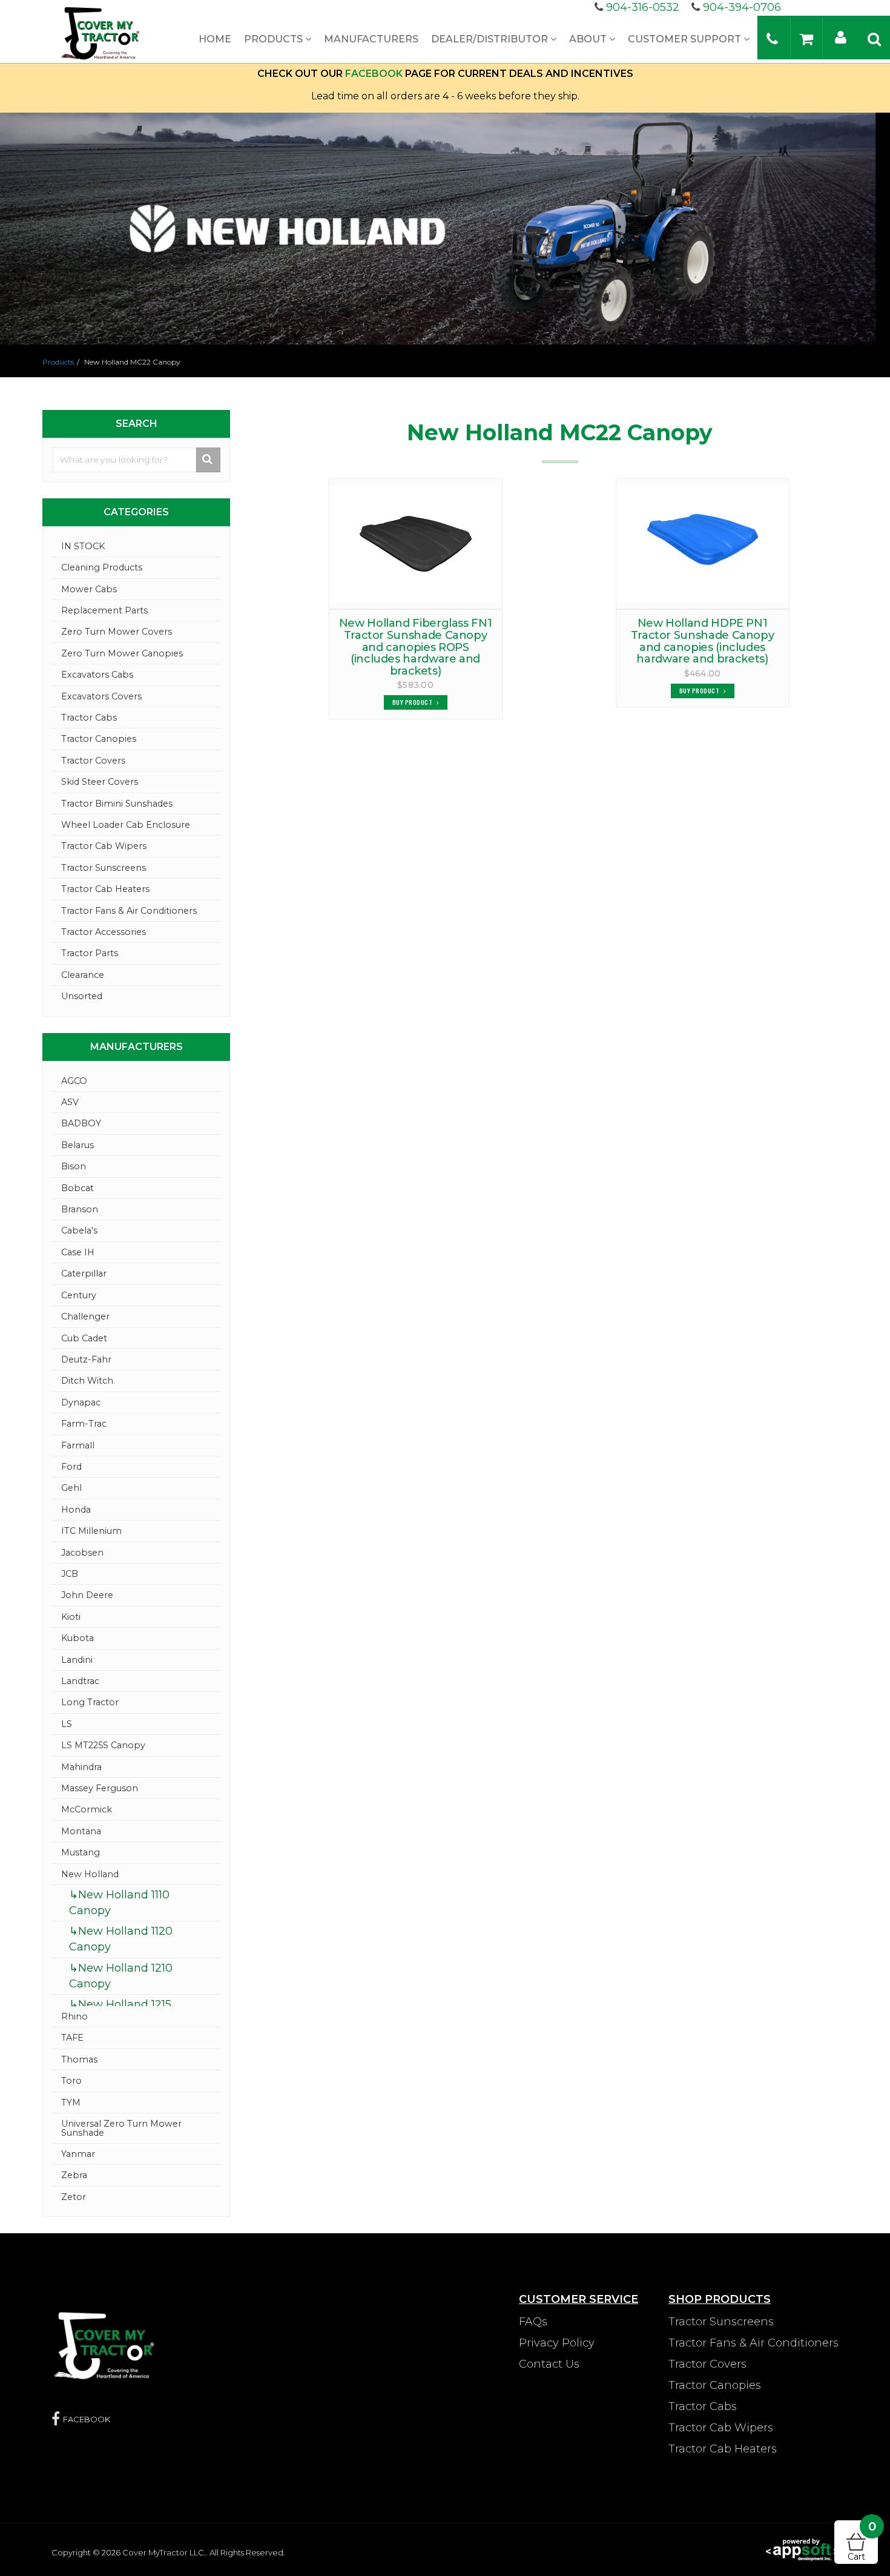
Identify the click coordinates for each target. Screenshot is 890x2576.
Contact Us (549, 2364)
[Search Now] (209, 460)
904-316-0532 (643, 7)
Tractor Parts (90, 953)
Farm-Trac (84, 1424)
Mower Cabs (89, 589)
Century (79, 1295)
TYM (71, 2102)
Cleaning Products (102, 567)
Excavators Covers (101, 696)
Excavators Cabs (97, 675)
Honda (76, 1510)
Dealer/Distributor (491, 39)
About (589, 39)
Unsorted (82, 996)
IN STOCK (83, 546)
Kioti (71, 1617)
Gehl (71, 1488)
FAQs (533, 2322)
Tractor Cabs (89, 718)
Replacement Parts (104, 610)
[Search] (874, 38)
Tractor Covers (93, 761)
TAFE (72, 2038)
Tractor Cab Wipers (104, 846)
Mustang (81, 1852)
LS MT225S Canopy (103, 1745)
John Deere (87, 1595)
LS (67, 1724)
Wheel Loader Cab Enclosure (126, 825)
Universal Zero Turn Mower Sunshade (121, 2128)
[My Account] (841, 37)
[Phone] (772, 38)
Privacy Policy (557, 2343)
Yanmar (78, 2154)
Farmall (78, 1445)
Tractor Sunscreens (104, 868)
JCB (70, 1574)
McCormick (87, 1809)
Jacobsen (82, 1553)
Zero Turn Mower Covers (117, 632)
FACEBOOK (374, 74)
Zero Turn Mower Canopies (122, 653)
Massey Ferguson (100, 1788)
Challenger (85, 1316)
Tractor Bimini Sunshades (117, 804)
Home (215, 39)
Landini (77, 1660)
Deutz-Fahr (86, 1359)
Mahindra (81, 1767)
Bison (74, 1166)
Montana (81, 1831)
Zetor (74, 2197)
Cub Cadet (84, 1338)
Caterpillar (84, 1273)
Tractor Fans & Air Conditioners (129, 911)
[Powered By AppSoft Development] (802, 2549)
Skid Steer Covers (100, 782)
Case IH (78, 1252)
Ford (71, 1467)
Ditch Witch (87, 1381)
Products (275, 39)
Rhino (74, 2016)
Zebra (74, 2175)
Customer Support (686, 39)
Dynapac (81, 1402)
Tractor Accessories (104, 932)
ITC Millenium (91, 1531)
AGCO (74, 1081)
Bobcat (77, 1188)
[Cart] (806, 38)
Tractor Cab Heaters (105, 889)
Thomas (79, 2059)
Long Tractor (90, 1702)
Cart (862, 2541)
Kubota (77, 1638)
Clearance (83, 975)
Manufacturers (371, 39)
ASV (70, 1102)
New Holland (90, 1874)
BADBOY (81, 1123)
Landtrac (80, 1681)
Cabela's (79, 1230)
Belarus (77, 1145)
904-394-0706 (742, 7)
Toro (71, 2081)
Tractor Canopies (99, 739)
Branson (80, 1209)
